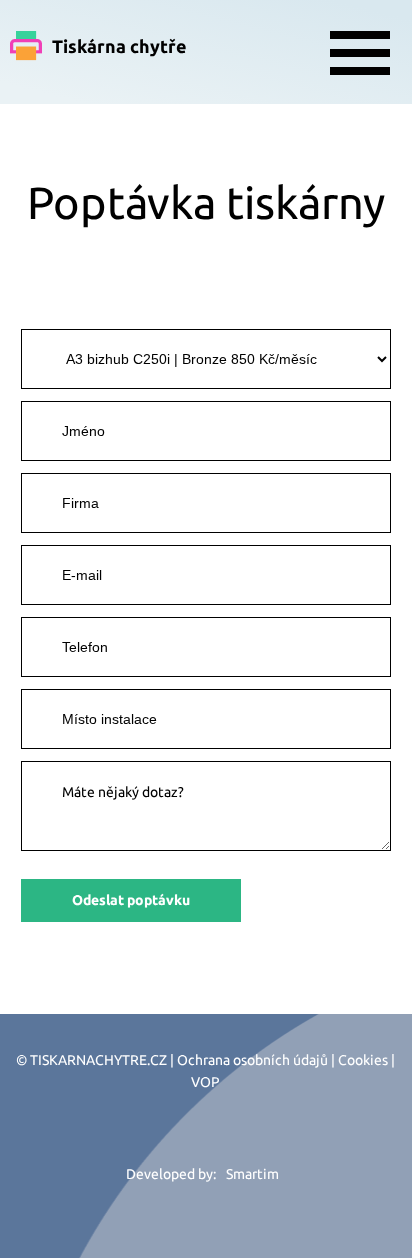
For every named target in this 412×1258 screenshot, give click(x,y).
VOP (205, 1082)
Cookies (363, 1060)
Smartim (252, 1174)
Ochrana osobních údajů (252, 1060)
